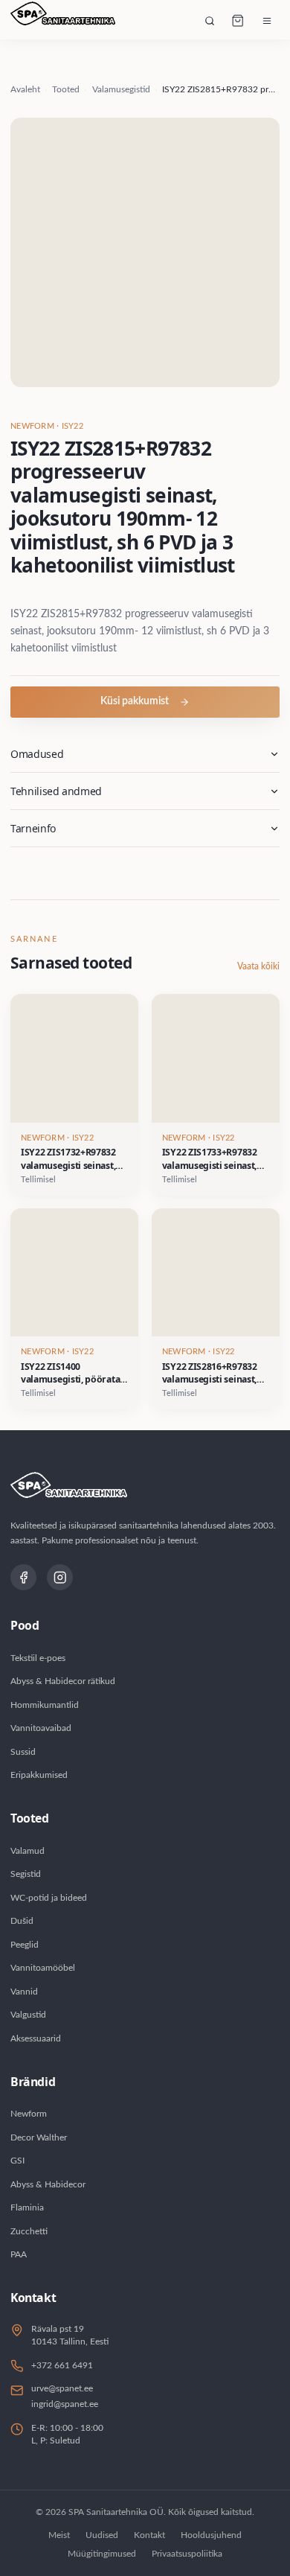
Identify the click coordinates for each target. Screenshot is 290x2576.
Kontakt (149, 2535)
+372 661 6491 (62, 2365)
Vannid (24, 1992)
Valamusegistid (121, 89)
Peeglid (25, 1945)
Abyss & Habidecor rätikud (63, 1681)
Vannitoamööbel (43, 1968)
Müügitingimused (102, 2554)
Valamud (28, 1851)
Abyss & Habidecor (48, 2184)
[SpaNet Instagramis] (60, 1577)
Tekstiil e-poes (38, 1658)
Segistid (26, 1874)
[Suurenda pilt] (145, 252)
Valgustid (28, 2015)
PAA (19, 2254)
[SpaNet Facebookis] (23, 1577)
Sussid (23, 1752)
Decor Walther (39, 2137)
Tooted (66, 89)
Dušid (22, 1921)
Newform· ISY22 (47, 427)
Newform (29, 2114)
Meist (59, 2535)
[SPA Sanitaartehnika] (63, 21)
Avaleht (25, 89)
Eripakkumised (39, 1775)
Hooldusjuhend (211, 2535)
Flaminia (27, 2207)
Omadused (37, 754)
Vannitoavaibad (41, 1728)
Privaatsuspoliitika (187, 2554)
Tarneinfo (33, 828)
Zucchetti (29, 2231)
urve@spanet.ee (62, 2388)
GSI (17, 2161)
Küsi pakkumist (135, 701)
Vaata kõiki (258, 966)
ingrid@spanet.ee (65, 2404)
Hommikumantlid (45, 1705)
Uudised (102, 2535)
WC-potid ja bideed (49, 1898)
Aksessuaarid (36, 2038)
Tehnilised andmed (56, 791)
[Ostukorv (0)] (238, 21)
